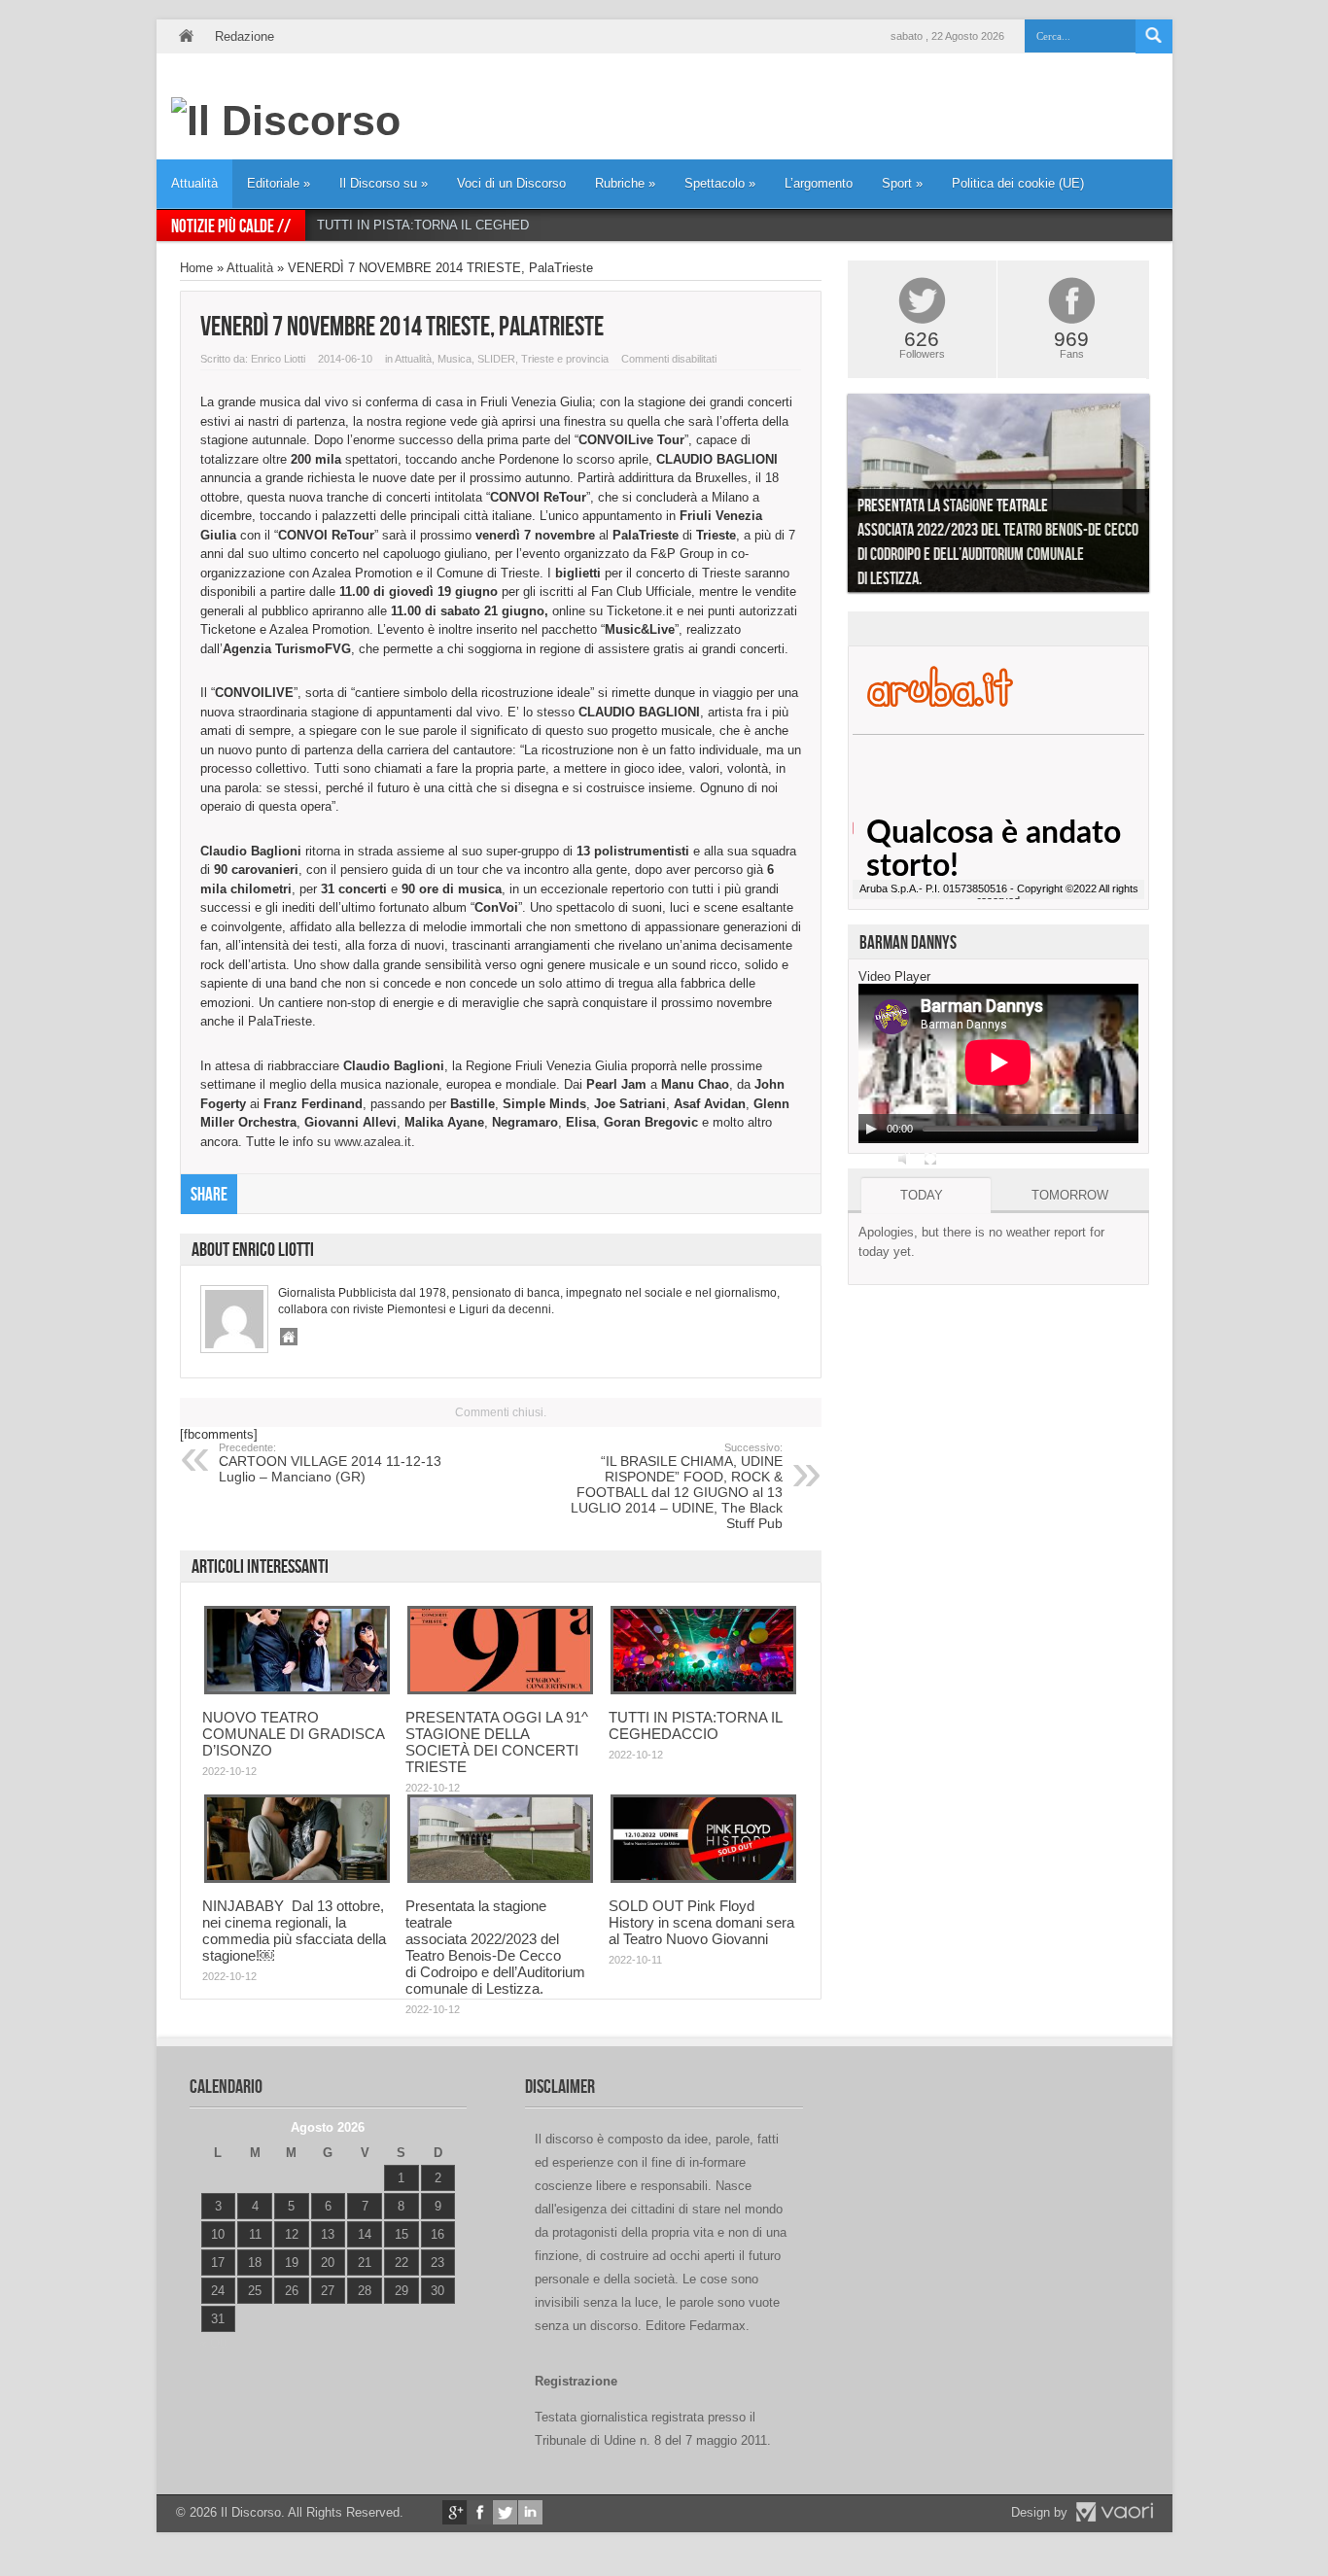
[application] (998, 1063)
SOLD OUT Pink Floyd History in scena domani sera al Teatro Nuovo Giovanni (701, 1922)
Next (1164, 498)
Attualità (194, 183)
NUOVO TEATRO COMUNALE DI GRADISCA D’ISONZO (293, 1734)
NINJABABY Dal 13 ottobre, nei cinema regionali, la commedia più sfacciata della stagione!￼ (294, 1931)
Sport (902, 183)
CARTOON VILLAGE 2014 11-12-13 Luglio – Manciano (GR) (330, 1463)
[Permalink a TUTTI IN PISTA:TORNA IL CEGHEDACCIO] (703, 1690)
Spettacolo (720, 183)
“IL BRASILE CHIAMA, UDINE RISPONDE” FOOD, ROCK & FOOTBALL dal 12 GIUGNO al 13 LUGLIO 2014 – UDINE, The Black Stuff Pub (677, 1486)
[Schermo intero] (930, 1159)
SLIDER (496, 359)
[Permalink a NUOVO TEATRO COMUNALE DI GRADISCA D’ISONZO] (297, 1690)
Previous (833, 498)
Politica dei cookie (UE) (1018, 183)
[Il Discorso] (286, 121)
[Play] (871, 1129)
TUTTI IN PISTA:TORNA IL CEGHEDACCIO (443, 225)
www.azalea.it (373, 1142)
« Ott (213, 2343)
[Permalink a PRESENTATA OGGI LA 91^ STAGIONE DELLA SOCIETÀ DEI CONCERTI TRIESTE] (500, 1690)
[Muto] (905, 1159)
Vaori (1114, 2512)
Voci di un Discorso (511, 183)
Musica (454, 359)
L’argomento (819, 183)
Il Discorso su (384, 183)
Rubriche (625, 183)
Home (186, 36)
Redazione (245, 36)
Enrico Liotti (278, 359)
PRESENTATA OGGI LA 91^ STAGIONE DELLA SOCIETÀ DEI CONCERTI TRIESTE (497, 1742)
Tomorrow (1070, 1195)
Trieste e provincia (565, 359)
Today (922, 1195)
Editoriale (279, 183)
